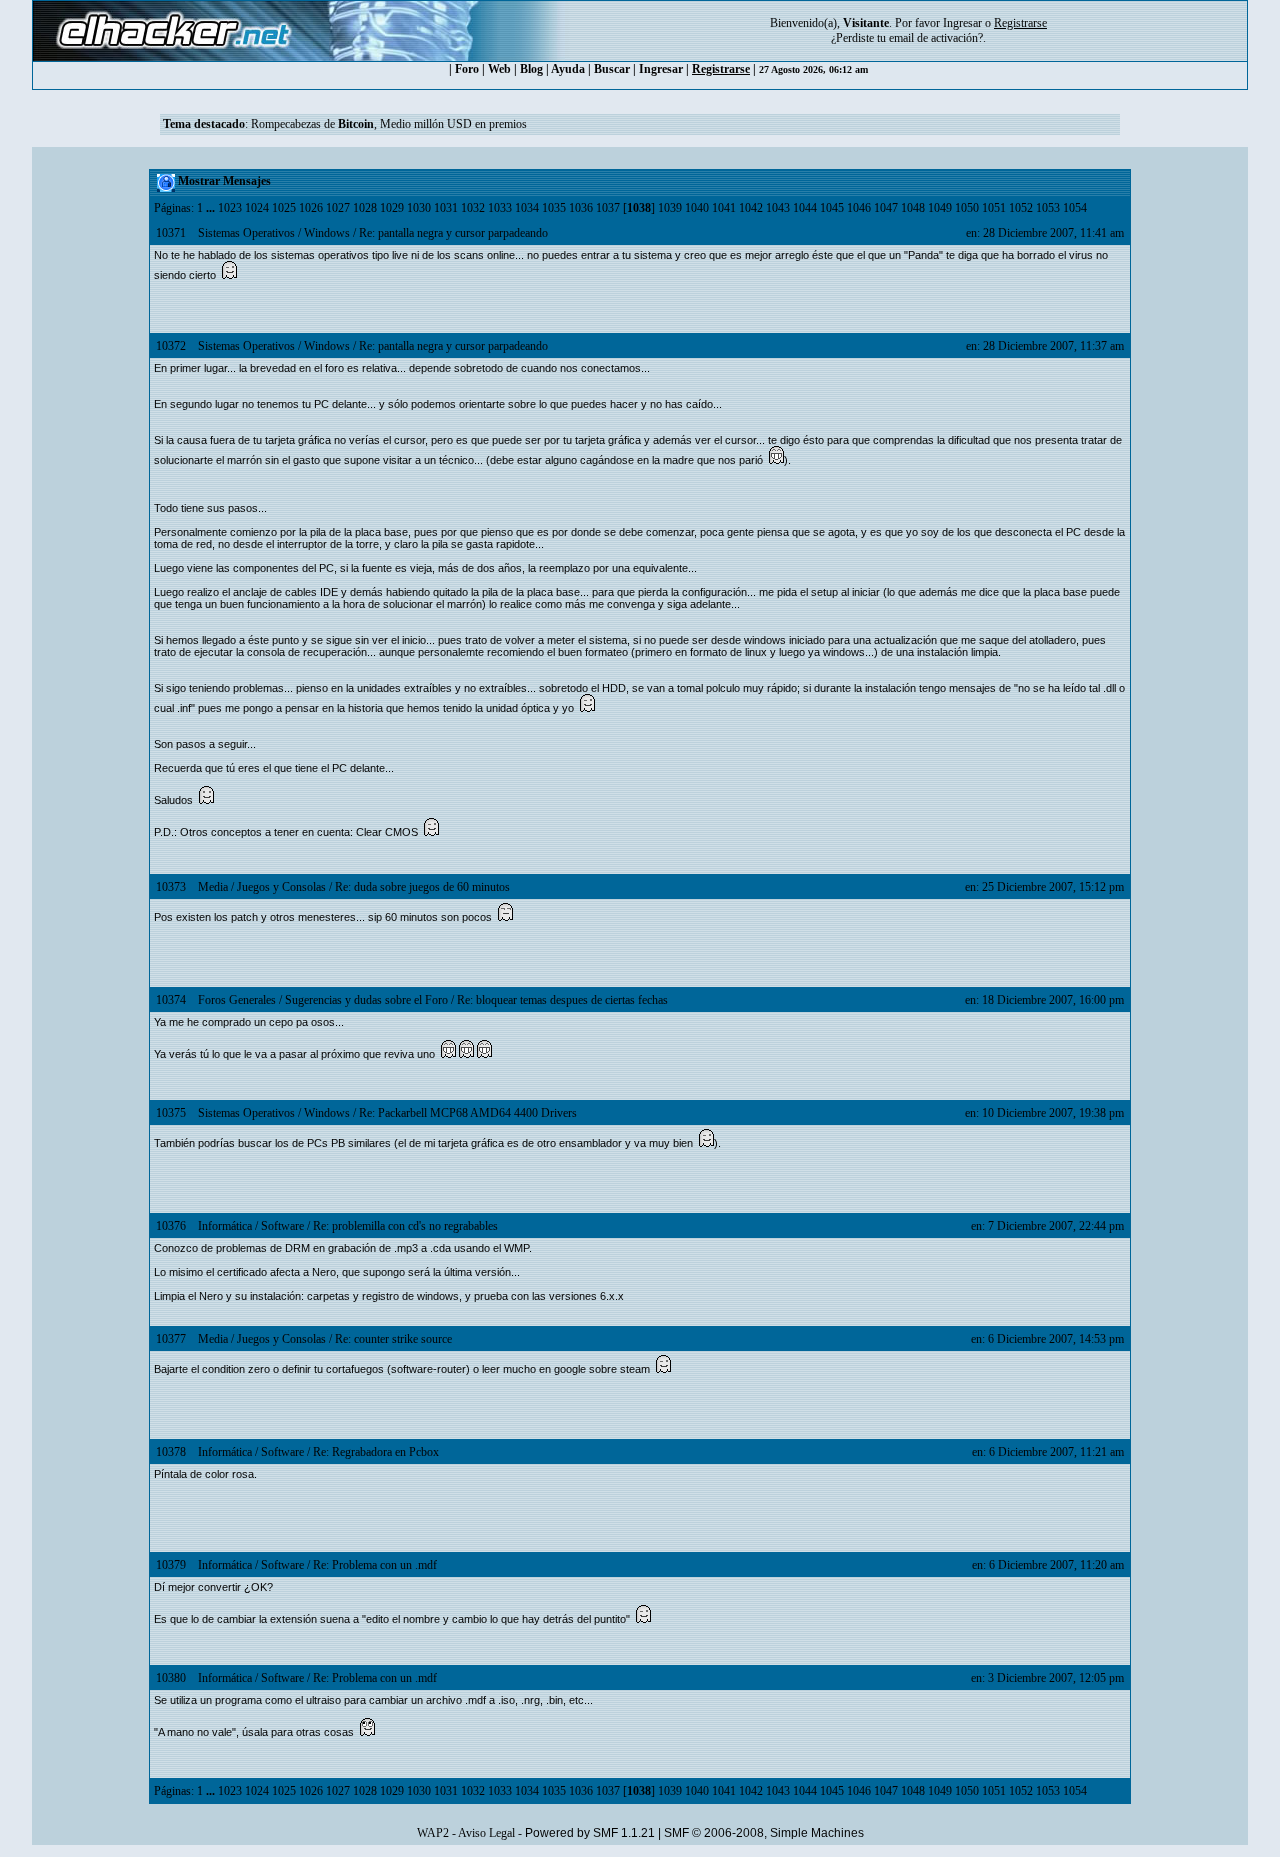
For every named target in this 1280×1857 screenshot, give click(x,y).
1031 (446, 208)
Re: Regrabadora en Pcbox (376, 1452)
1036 (581, 208)
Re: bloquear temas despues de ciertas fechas (562, 1000)
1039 (670, 208)
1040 (697, 208)
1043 (778, 208)
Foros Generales (237, 1000)
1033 (500, 208)
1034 (527, 208)
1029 (392, 208)
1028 (365, 208)
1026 (311, 208)
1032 (473, 208)
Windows (327, 233)
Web (499, 69)
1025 (284, 208)
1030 (419, 208)
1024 (257, 208)
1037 (608, 208)
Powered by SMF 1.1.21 (590, 1833)
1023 (230, 208)
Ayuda (568, 69)
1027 (338, 208)
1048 (913, 208)
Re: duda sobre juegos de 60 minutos (422, 887)
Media (213, 887)
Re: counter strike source (393, 1339)
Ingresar (962, 23)
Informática (225, 1226)
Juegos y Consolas (281, 887)
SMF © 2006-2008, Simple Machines (764, 1833)
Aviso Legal (486, 1833)
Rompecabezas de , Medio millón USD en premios (389, 124)
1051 (994, 208)
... (212, 208)
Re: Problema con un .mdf (375, 1565)
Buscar (612, 69)
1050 (967, 208)
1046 (859, 208)
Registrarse (721, 69)
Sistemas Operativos (246, 233)
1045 (832, 208)
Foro (467, 69)
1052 (1021, 208)
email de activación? (936, 38)
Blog (531, 69)
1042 (751, 208)
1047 (886, 208)
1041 (724, 208)
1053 (1048, 208)
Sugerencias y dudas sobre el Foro (366, 1000)
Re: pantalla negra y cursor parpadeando (453, 233)
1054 (1075, 208)
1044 (805, 208)
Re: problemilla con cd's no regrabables (405, 1226)
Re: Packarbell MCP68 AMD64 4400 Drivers (468, 1113)
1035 (554, 208)
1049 (940, 208)
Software (282, 1226)
